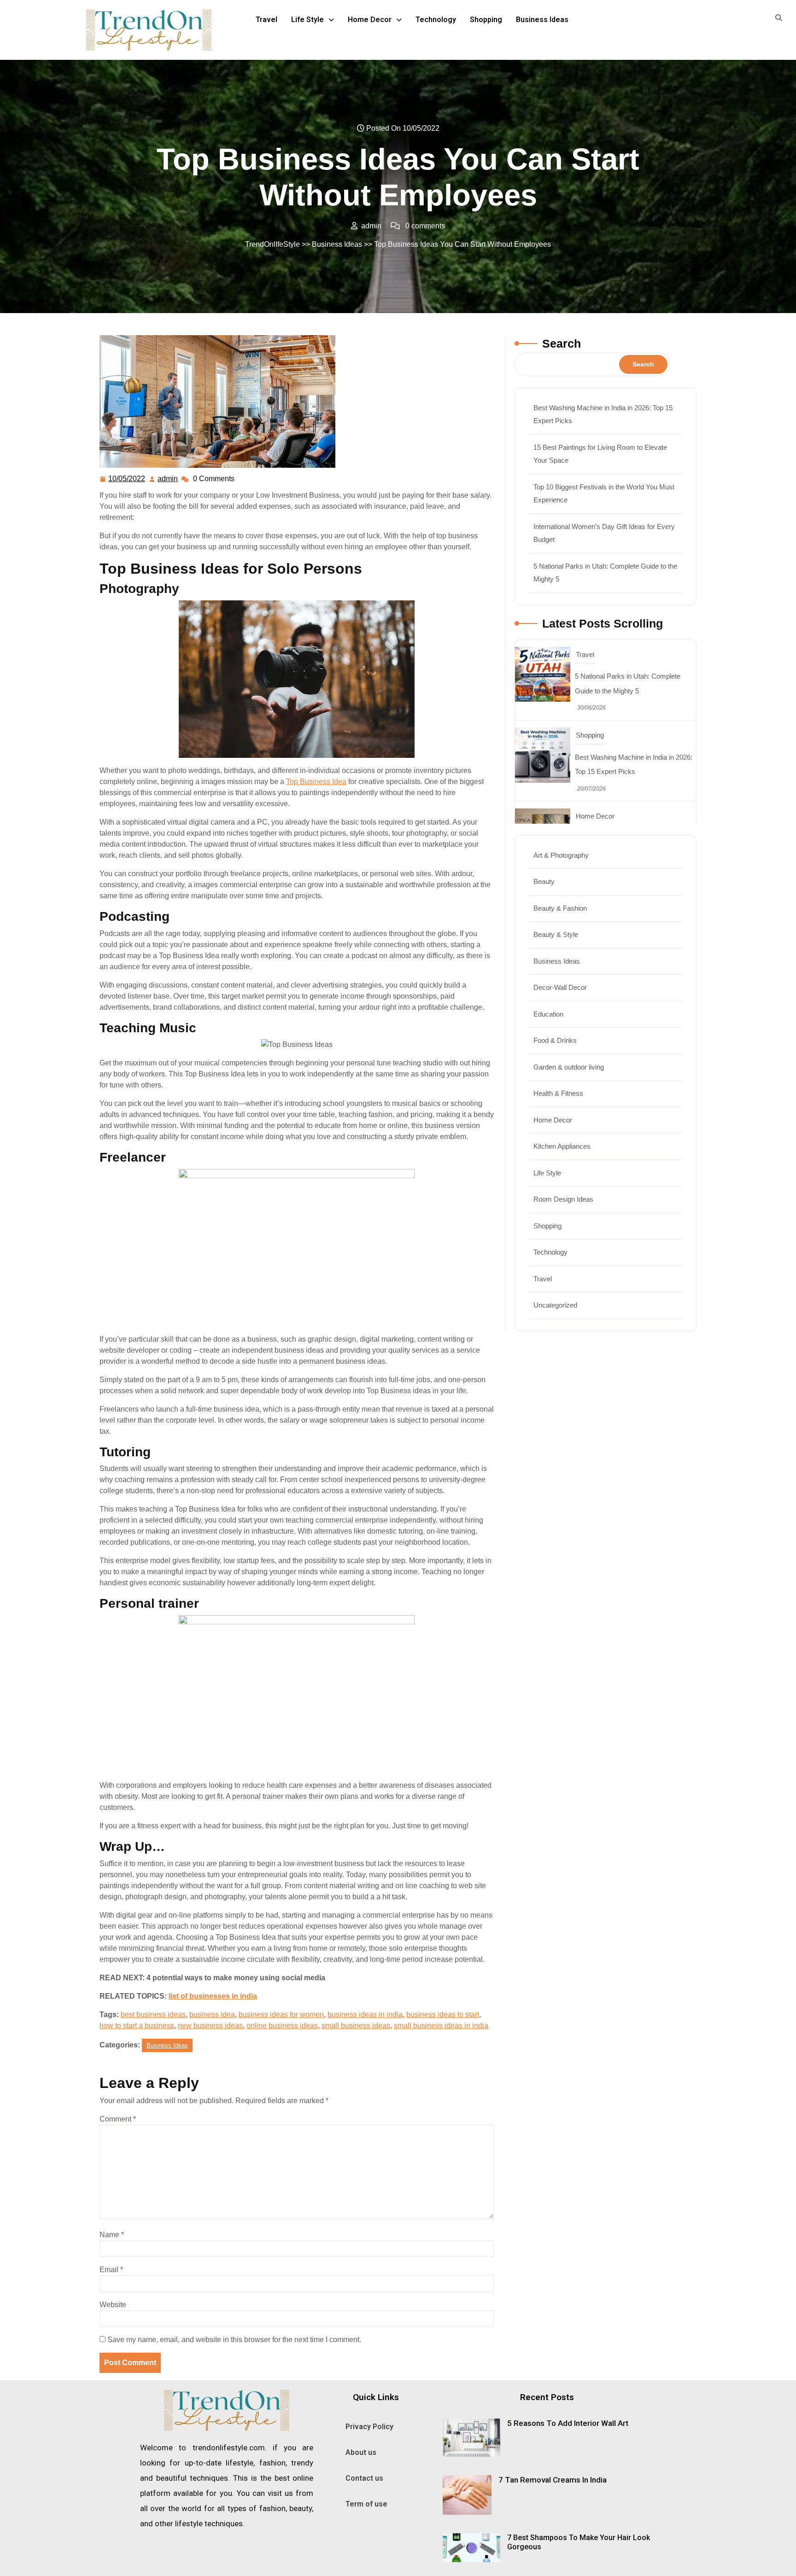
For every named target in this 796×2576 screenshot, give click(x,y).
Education (548, 1014)
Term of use (366, 2504)
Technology (436, 20)
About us (361, 2452)
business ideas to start (443, 2015)
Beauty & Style (556, 934)
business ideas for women (281, 2015)
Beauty (544, 881)
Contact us (364, 2478)
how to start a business (137, 2026)
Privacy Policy (369, 2427)
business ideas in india (365, 2015)
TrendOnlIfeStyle (272, 244)
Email (111, 2270)
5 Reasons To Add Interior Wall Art (568, 2423)
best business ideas (153, 2015)
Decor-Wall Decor (560, 987)
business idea (212, 2015)
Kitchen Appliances (562, 1146)
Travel (266, 20)
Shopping (486, 20)
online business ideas (282, 2026)
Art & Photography (561, 855)
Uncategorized (555, 1305)
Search (562, 343)
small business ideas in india (441, 2026)
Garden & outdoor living (569, 1067)
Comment (118, 2119)
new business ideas (210, 2026)
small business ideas (356, 2026)
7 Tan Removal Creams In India (553, 2480)
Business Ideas (542, 20)
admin (168, 477)
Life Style (307, 20)
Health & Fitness (558, 1093)
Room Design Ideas (563, 1199)
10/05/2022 (127, 477)
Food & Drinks (555, 1040)
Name (112, 2235)
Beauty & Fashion (560, 908)
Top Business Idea (316, 782)
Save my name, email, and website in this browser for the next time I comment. (234, 2340)
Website (113, 2305)
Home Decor (370, 20)
